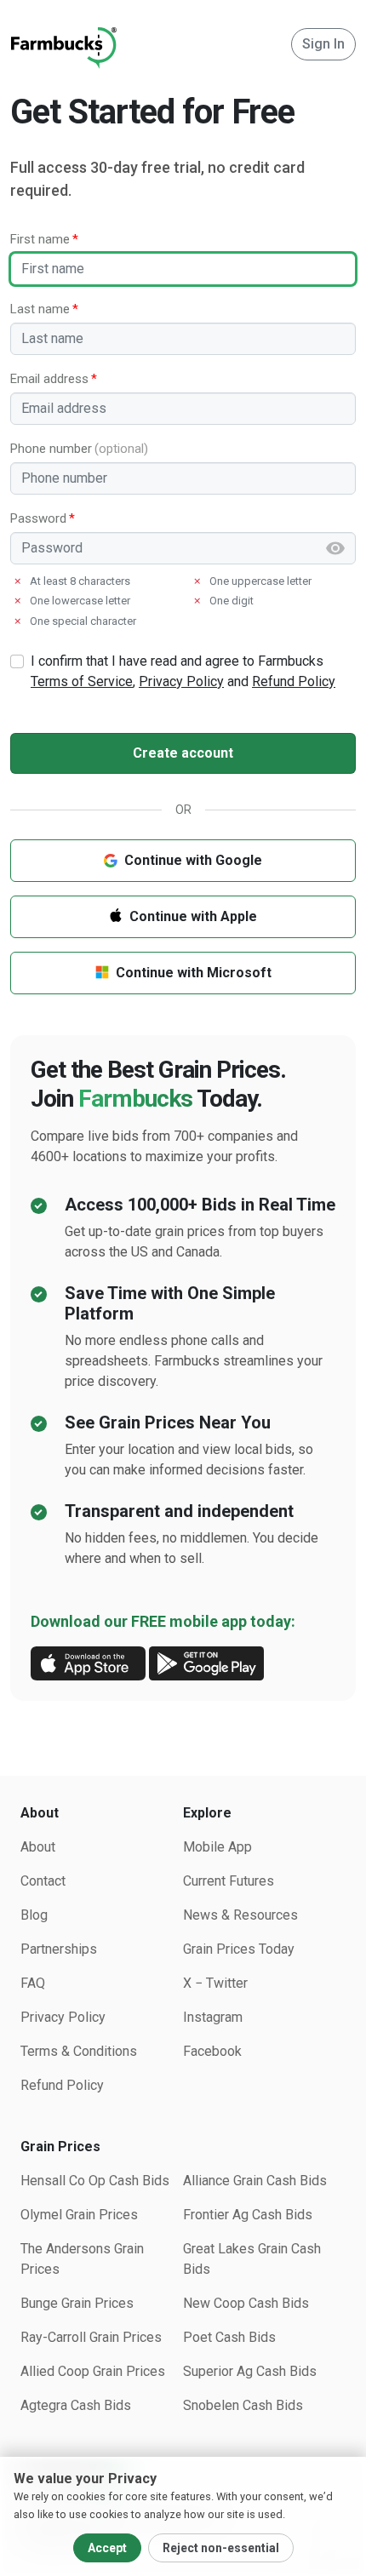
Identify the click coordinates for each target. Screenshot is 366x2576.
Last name (40, 309)
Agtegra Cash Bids (76, 2405)
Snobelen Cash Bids (243, 2405)
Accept (107, 2548)
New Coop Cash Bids (246, 2303)
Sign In (323, 44)
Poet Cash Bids (229, 2337)
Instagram (213, 2017)
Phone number (51, 449)
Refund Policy (294, 681)
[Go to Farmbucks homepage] (63, 44)
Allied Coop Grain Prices (93, 2371)
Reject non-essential (221, 2548)
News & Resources (240, 1915)
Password (38, 518)
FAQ (33, 1983)
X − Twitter (215, 1983)
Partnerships (59, 1949)
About (38, 1847)
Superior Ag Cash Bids (250, 2371)
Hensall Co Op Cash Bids (95, 2181)
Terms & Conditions (79, 2051)
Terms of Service (82, 681)
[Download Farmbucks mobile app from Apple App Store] (88, 1662)
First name (40, 239)
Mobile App (217, 1847)
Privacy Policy (181, 681)
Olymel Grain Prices (79, 2215)
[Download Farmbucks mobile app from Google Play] (206, 1662)
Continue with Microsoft (194, 973)
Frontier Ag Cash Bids (248, 2215)
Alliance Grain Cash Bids (255, 2181)
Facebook (212, 2051)
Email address (49, 379)
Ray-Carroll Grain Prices (91, 2337)
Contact (43, 1881)
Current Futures (229, 1881)
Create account (183, 753)
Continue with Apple (193, 916)
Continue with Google (193, 860)
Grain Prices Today (239, 1949)
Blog (34, 1915)
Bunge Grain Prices (77, 2303)
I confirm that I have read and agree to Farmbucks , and (183, 671)
